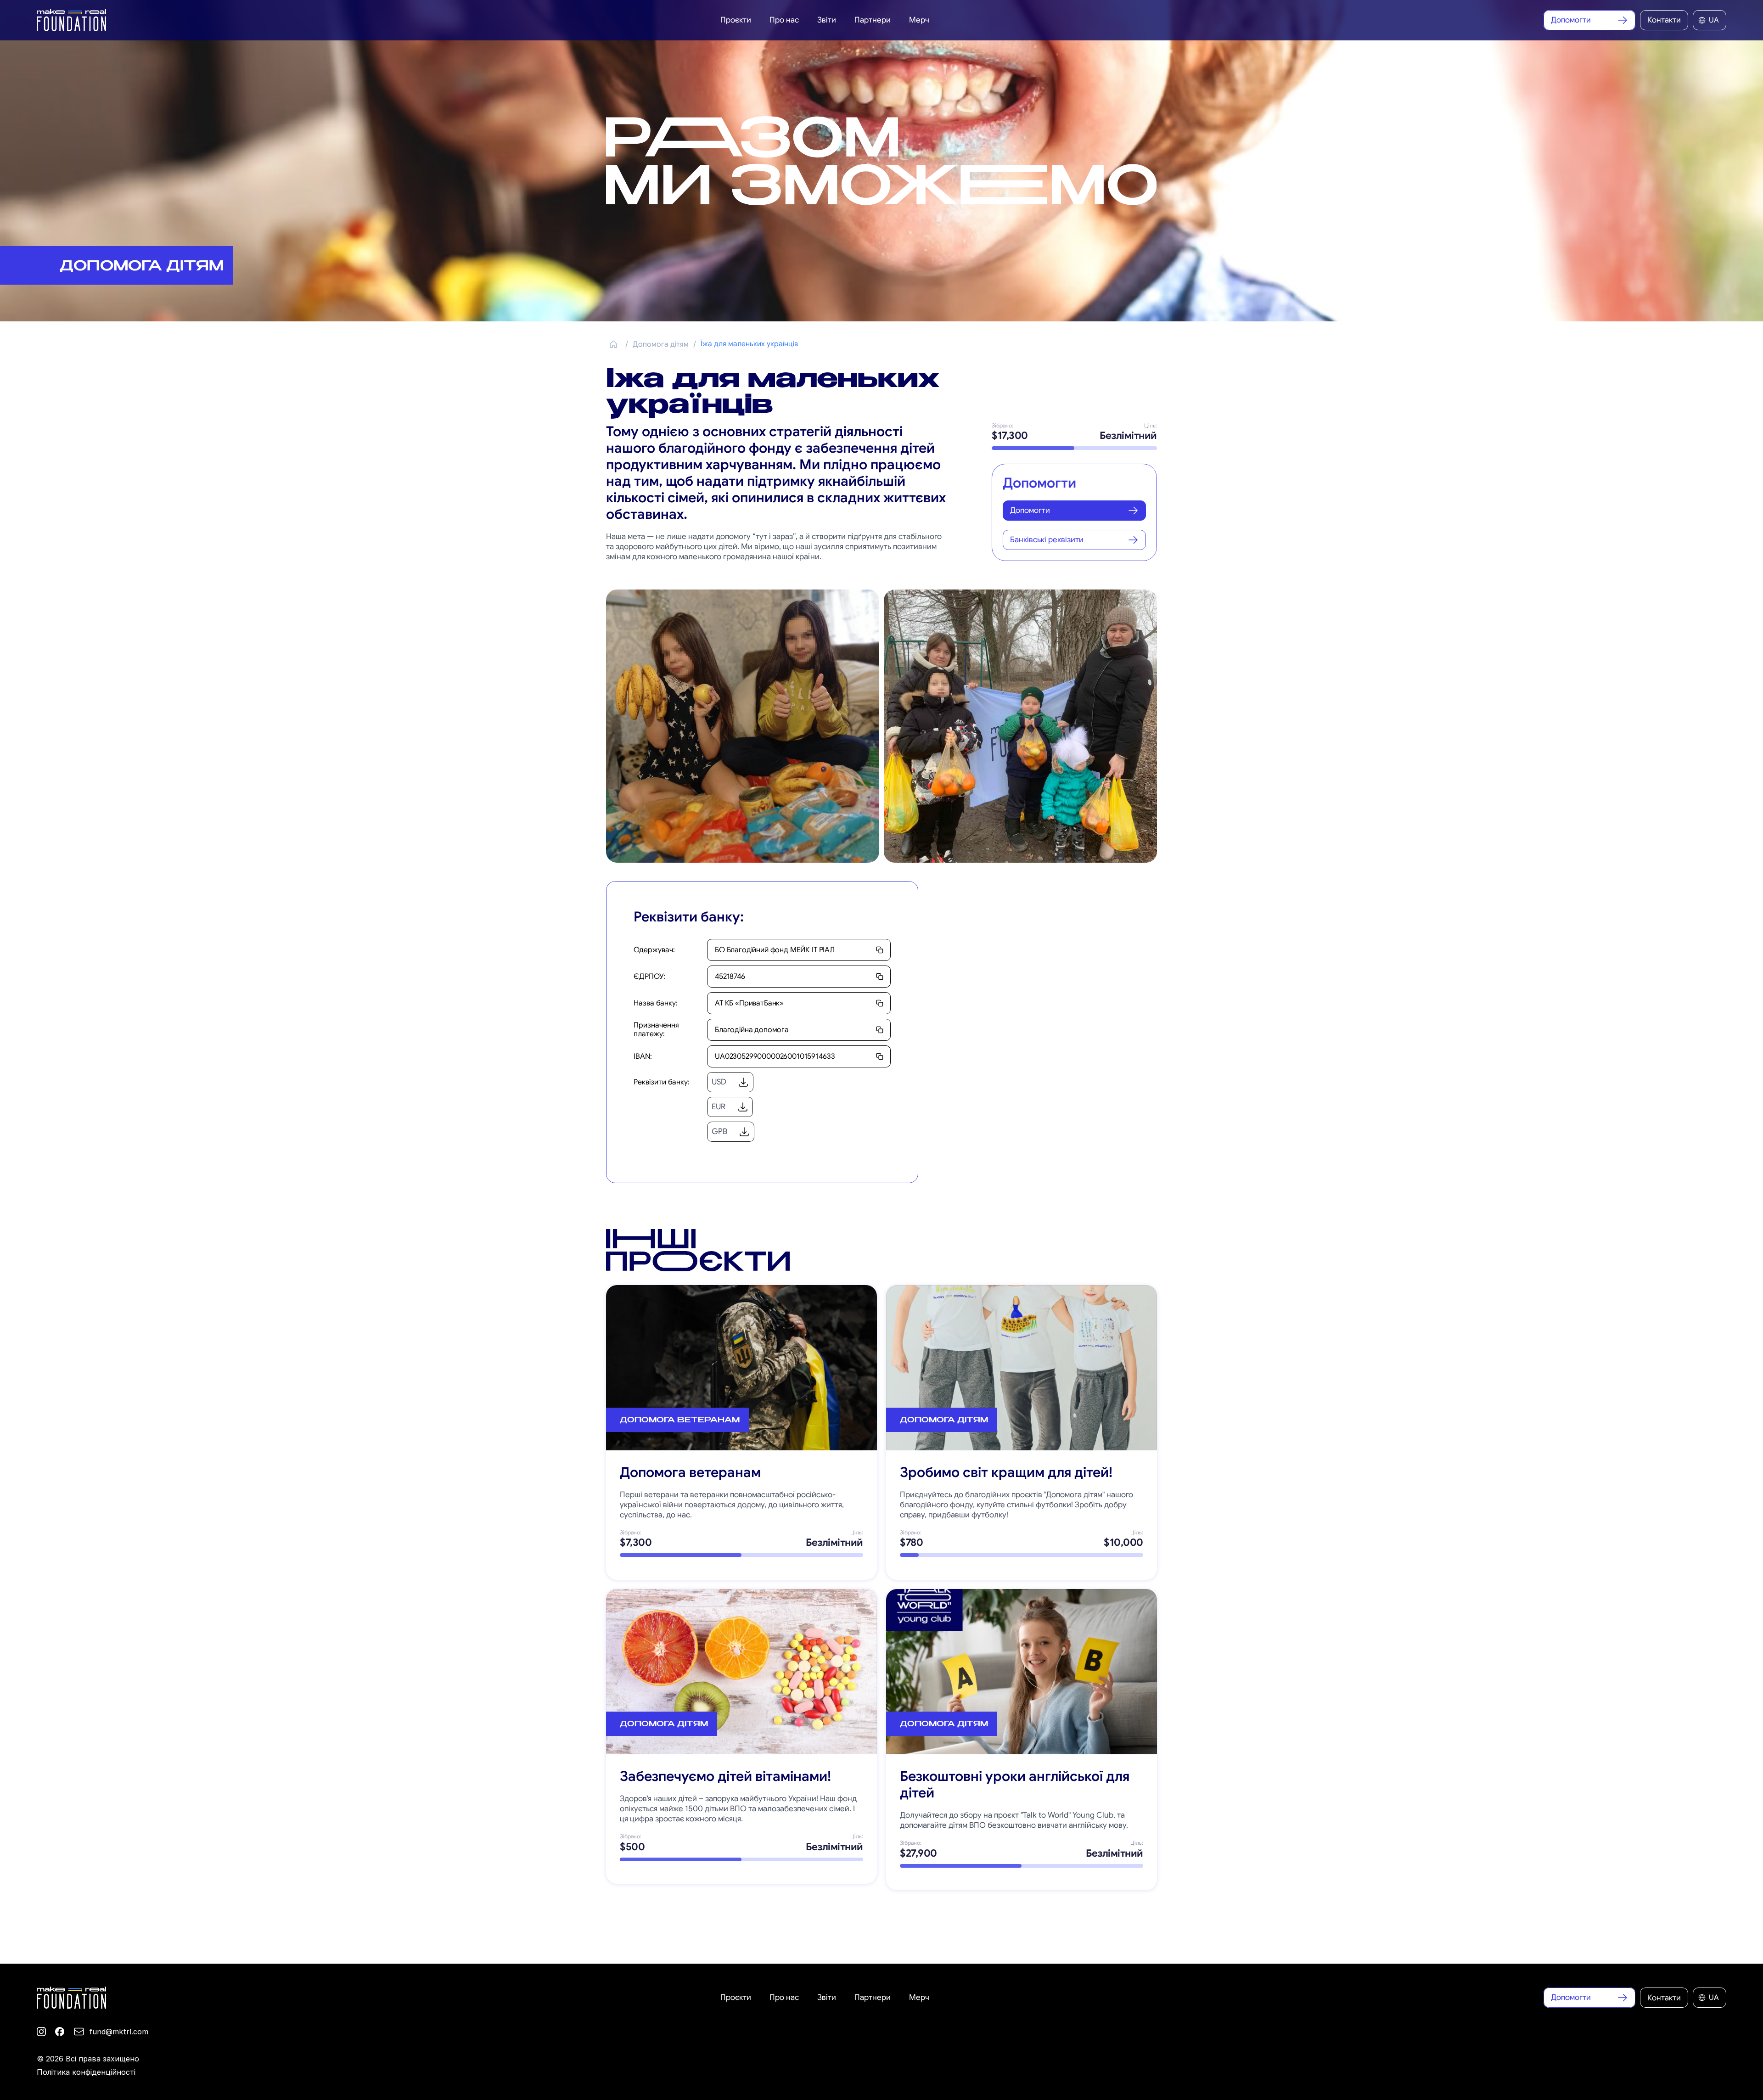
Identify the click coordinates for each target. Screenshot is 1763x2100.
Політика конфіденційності (86, 2072)
